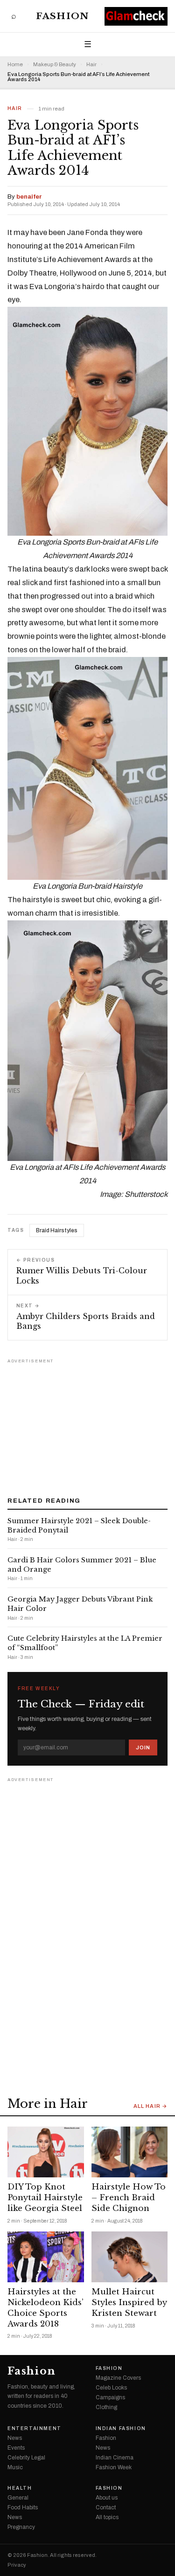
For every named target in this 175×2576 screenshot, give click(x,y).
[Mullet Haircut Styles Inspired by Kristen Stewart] (130, 2257)
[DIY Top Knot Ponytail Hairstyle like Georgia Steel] (46, 2152)
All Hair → (150, 2106)
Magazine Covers (118, 2378)
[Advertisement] (88, 1424)
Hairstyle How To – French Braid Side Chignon (129, 2198)
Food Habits (23, 2507)
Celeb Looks (111, 2388)
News (15, 2438)
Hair (91, 65)
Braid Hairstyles (57, 1230)
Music (15, 2467)
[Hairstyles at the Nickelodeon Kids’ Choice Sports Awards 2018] (46, 2257)
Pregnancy (21, 2527)
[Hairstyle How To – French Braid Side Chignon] (130, 2152)
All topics (107, 2517)
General (18, 2498)
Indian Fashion (121, 2429)
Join (143, 1747)
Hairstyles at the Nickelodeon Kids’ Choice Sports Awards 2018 (45, 2308)
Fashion (62, 16)
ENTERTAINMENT (35, 2429)
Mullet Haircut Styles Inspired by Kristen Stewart (129, 2303)
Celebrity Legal (26, 2458)
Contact (106, 2507)
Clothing (106, 2407)
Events (16, 2448)
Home (15, 65)
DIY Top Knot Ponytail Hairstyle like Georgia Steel (45, 2198)
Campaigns (110, 2397)
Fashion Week (114, 2467)
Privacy (17, 2565)
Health (20, 2488)
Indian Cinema (115, 2458)
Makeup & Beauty (55, 65)
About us (107, 2498)
